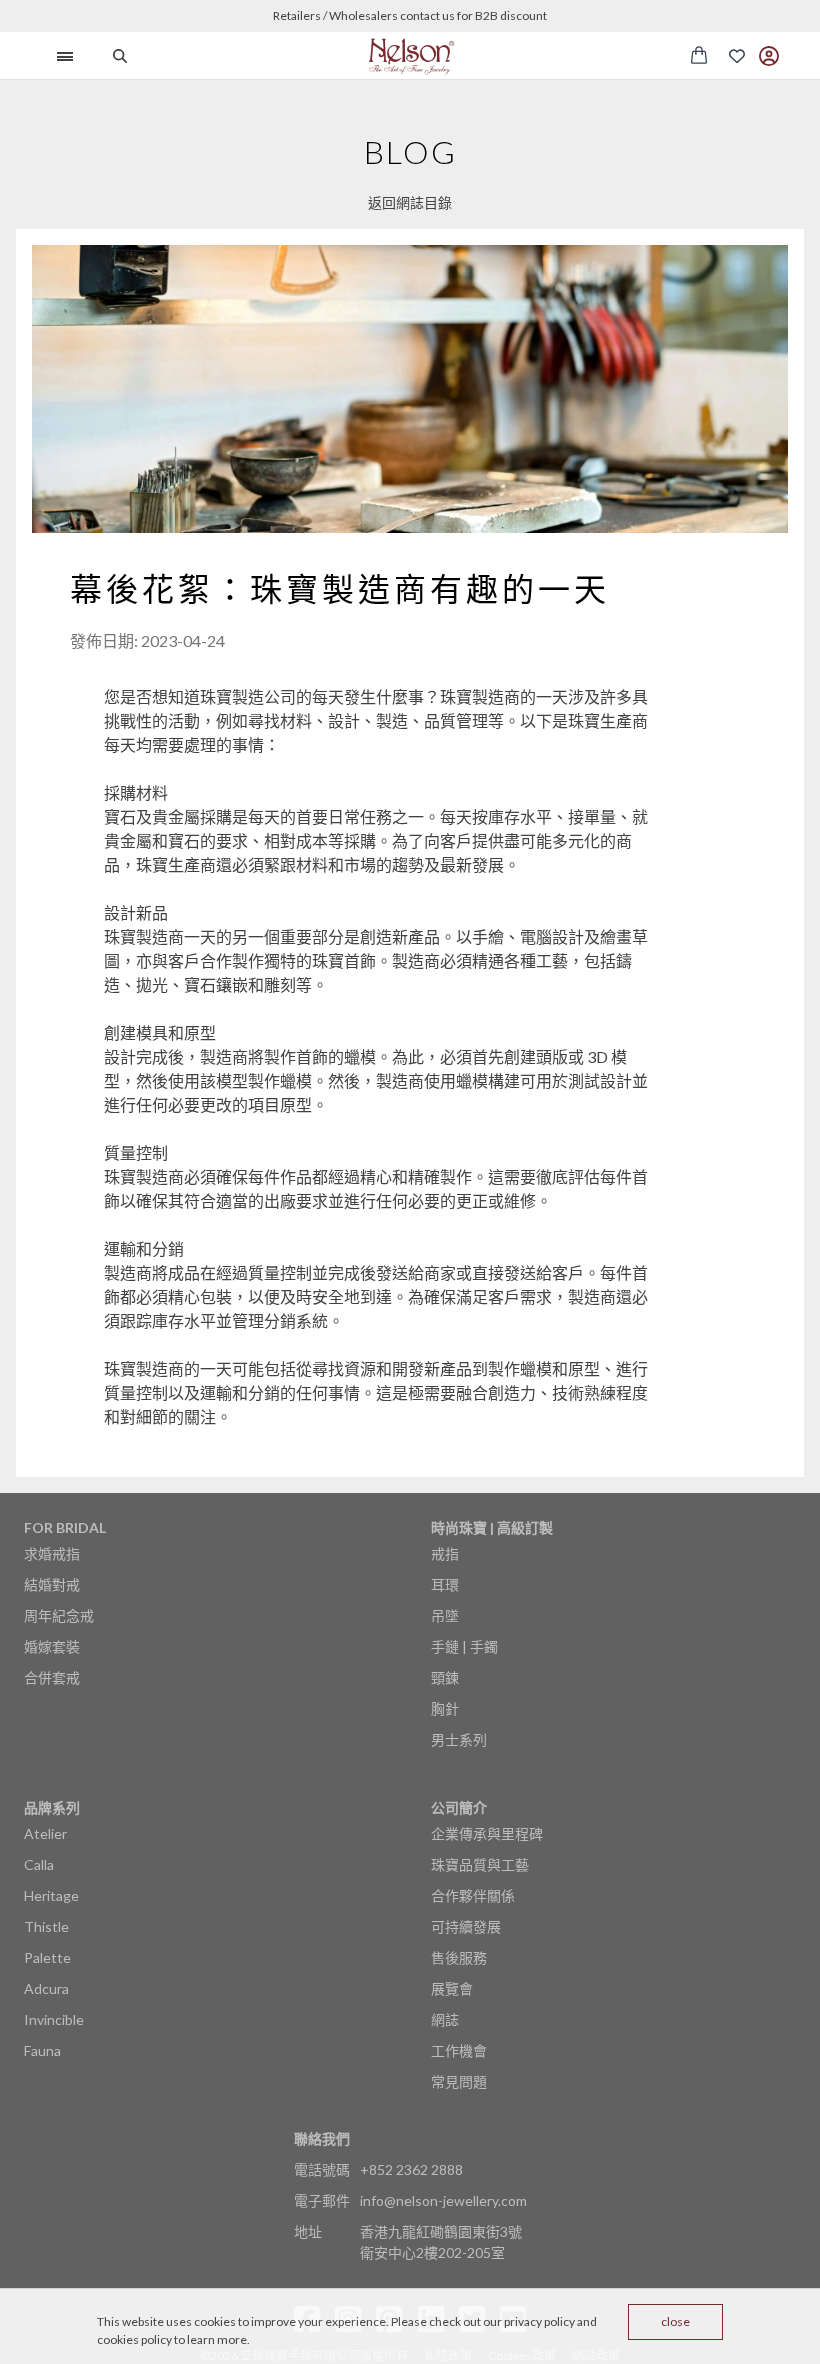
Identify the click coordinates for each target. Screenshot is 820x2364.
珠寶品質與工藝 (480, 1864)
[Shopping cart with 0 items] (699, 55)
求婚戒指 (52, 1553)
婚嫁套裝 (52, 1646)
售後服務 (459, 1957)
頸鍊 (445, 1677)
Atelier (45, 1833)
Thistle (46, 1926)
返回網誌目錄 (410, 202)
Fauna (42, 2050)
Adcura (46, 1988)
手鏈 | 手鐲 (464, 1646)
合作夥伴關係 (473, 1895)
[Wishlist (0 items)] (737, 56)
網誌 (445, 2019)
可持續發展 (466, 1926)
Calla (39, 1864)
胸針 (445, 1708)
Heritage (51, 1895)
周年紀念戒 (59, 1615)
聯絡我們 (322, 2138)
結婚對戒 (52, 1584)
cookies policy (134, 2339)
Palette (47, 1957)
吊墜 (445, 1615)
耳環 (445, 1584)
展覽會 (452, 1988)
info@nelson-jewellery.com (443, 2200)
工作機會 (459, 2050)
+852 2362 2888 (411, 2169)
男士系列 (459, 1739)
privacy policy (539, 2321)
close (675, 2321)
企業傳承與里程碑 (487, 1833)
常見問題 (459, 2081)
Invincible (54, 2019)
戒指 (445, 1553)
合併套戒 (52, 1677)
